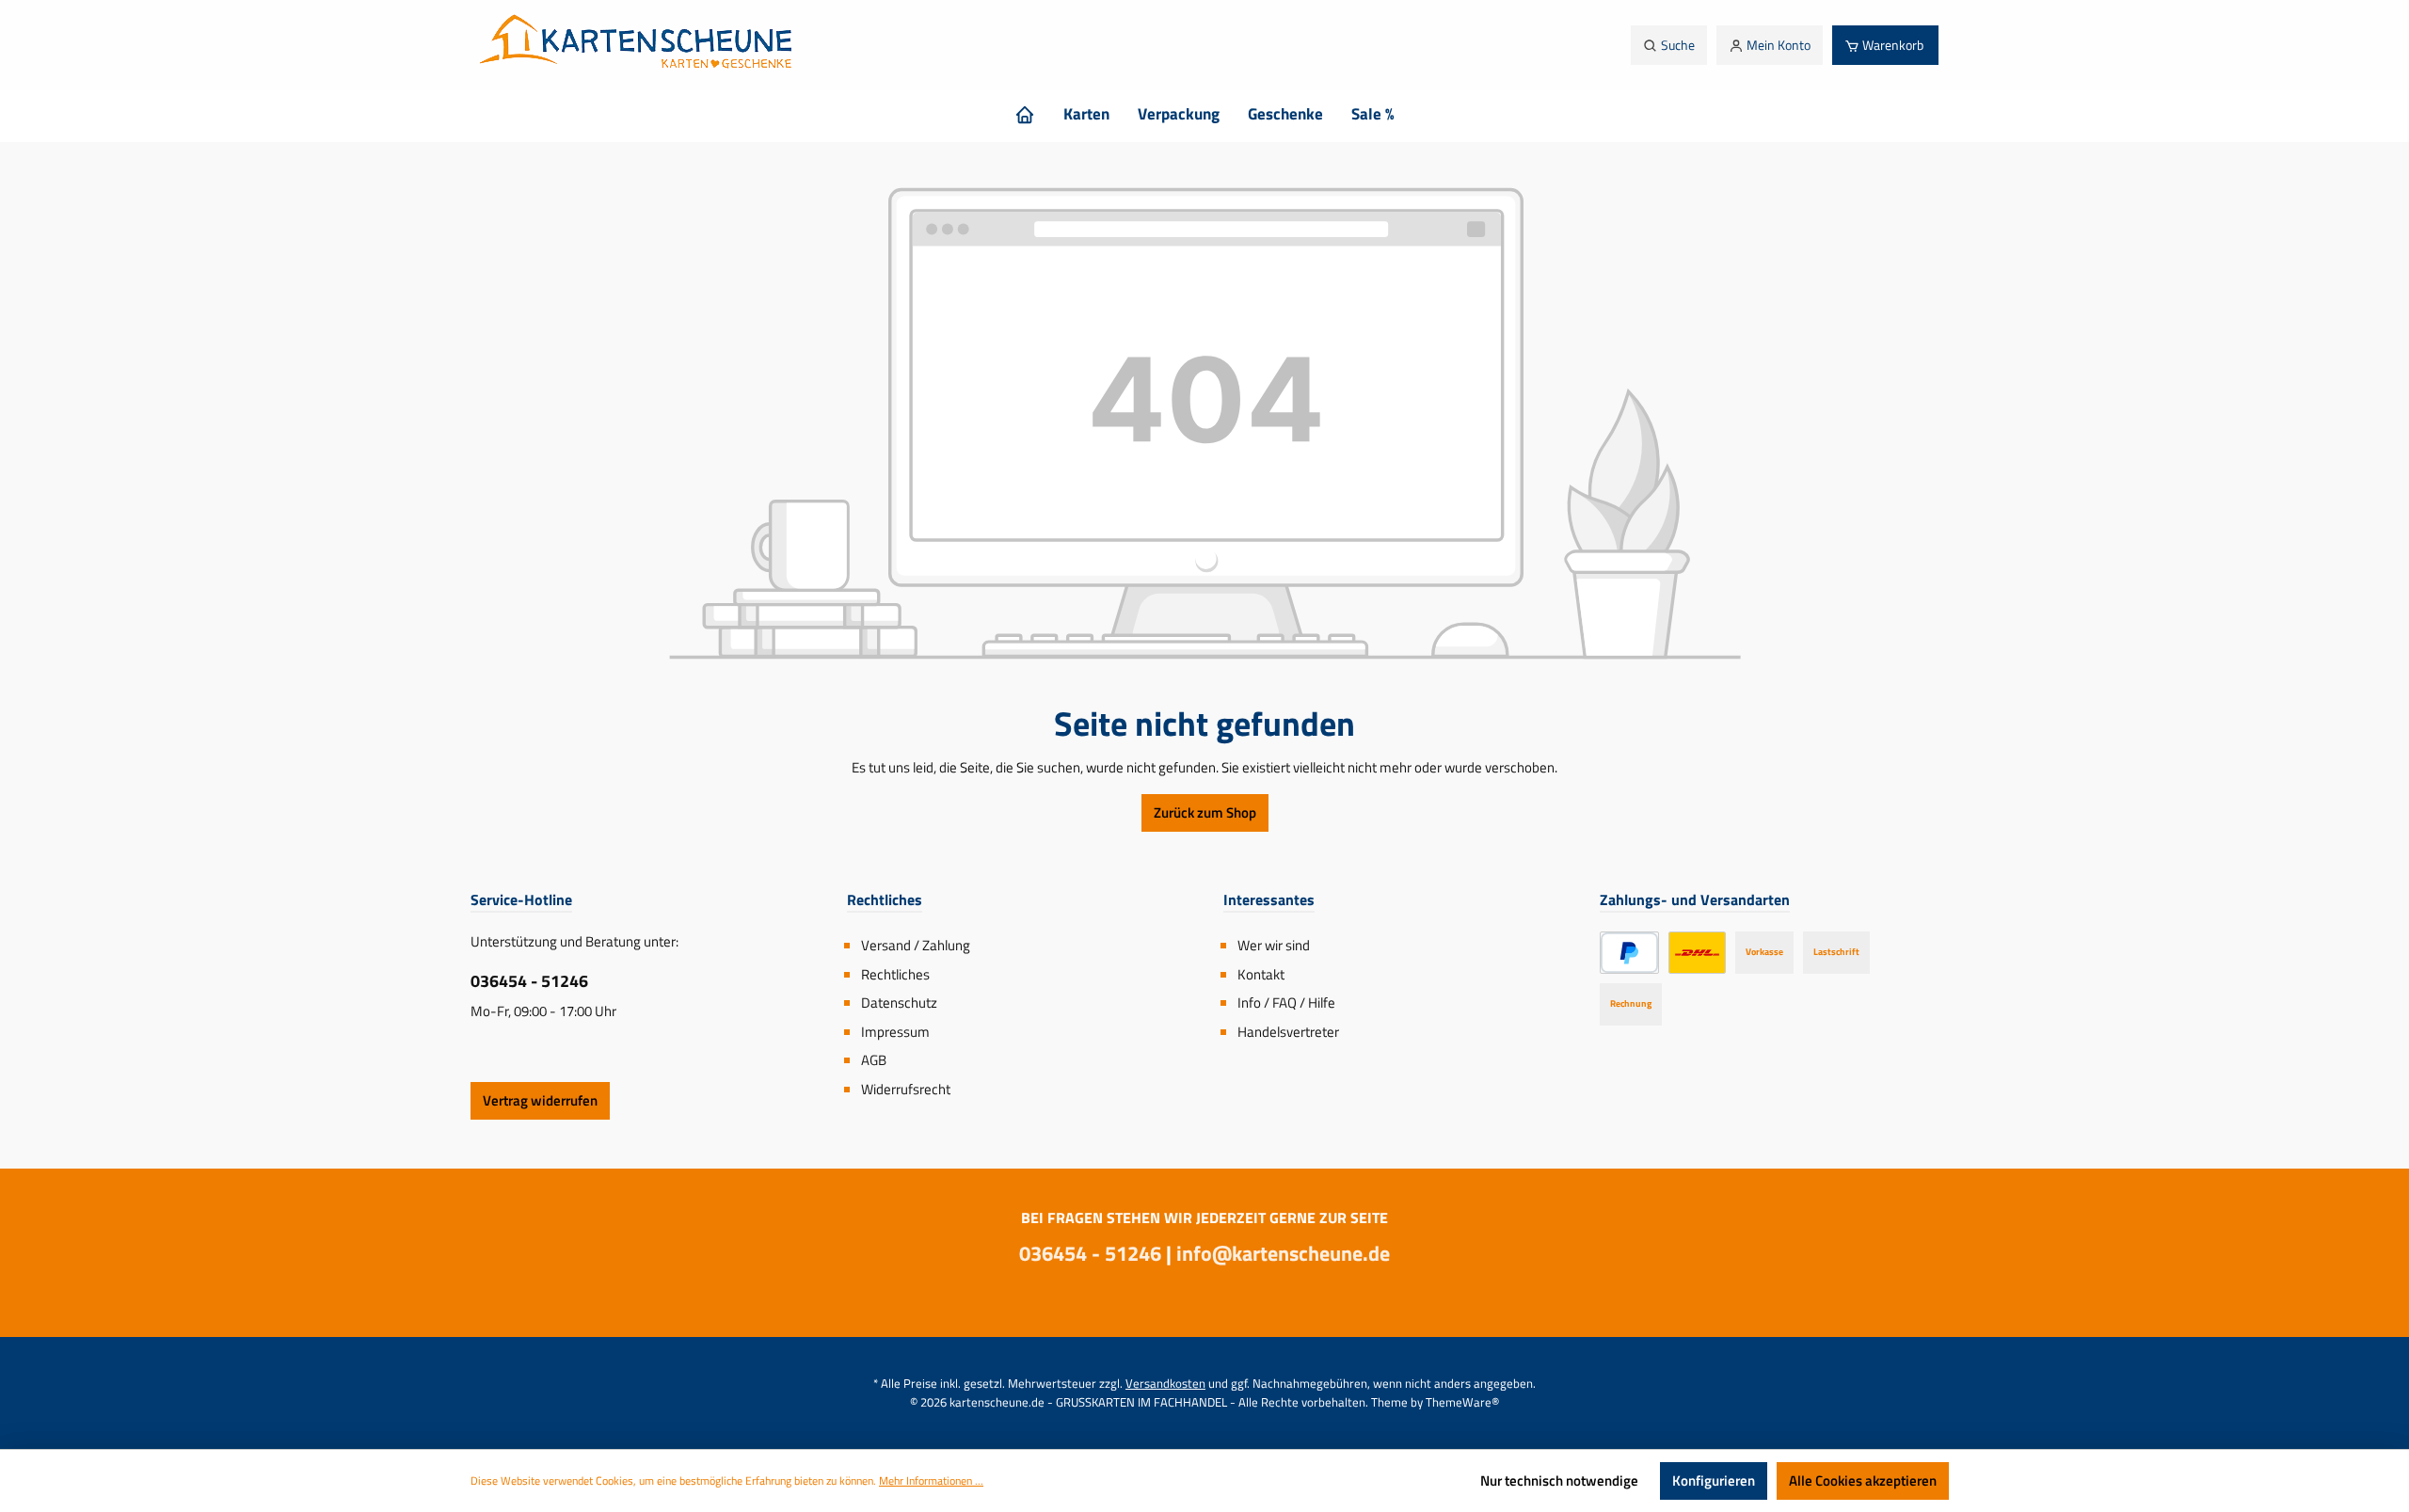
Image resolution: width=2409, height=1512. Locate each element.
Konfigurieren (1714, 1480)
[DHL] (1697, 953)
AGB (874, 1060)
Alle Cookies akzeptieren (1863, 1480)
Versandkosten (1165, 1383)
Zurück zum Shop (1205, 812)
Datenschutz (899, 1003)
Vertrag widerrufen (540, 1100)
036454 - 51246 (529, 981)
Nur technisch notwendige (1559, 1480)
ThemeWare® (1462, 1402)
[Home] (1025, 114)
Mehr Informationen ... (931, 1481)
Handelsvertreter (1288, 1032)
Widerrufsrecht (906, 1089)
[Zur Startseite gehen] (641, 45)
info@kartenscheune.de (1283, 1253)
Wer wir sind (1274, 945)
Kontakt (1261, 974)
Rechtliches (895, 974)
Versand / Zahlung (916, 945)
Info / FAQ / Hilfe (1286, 1003)
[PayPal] (1629, 953)
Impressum (895, 1032)
